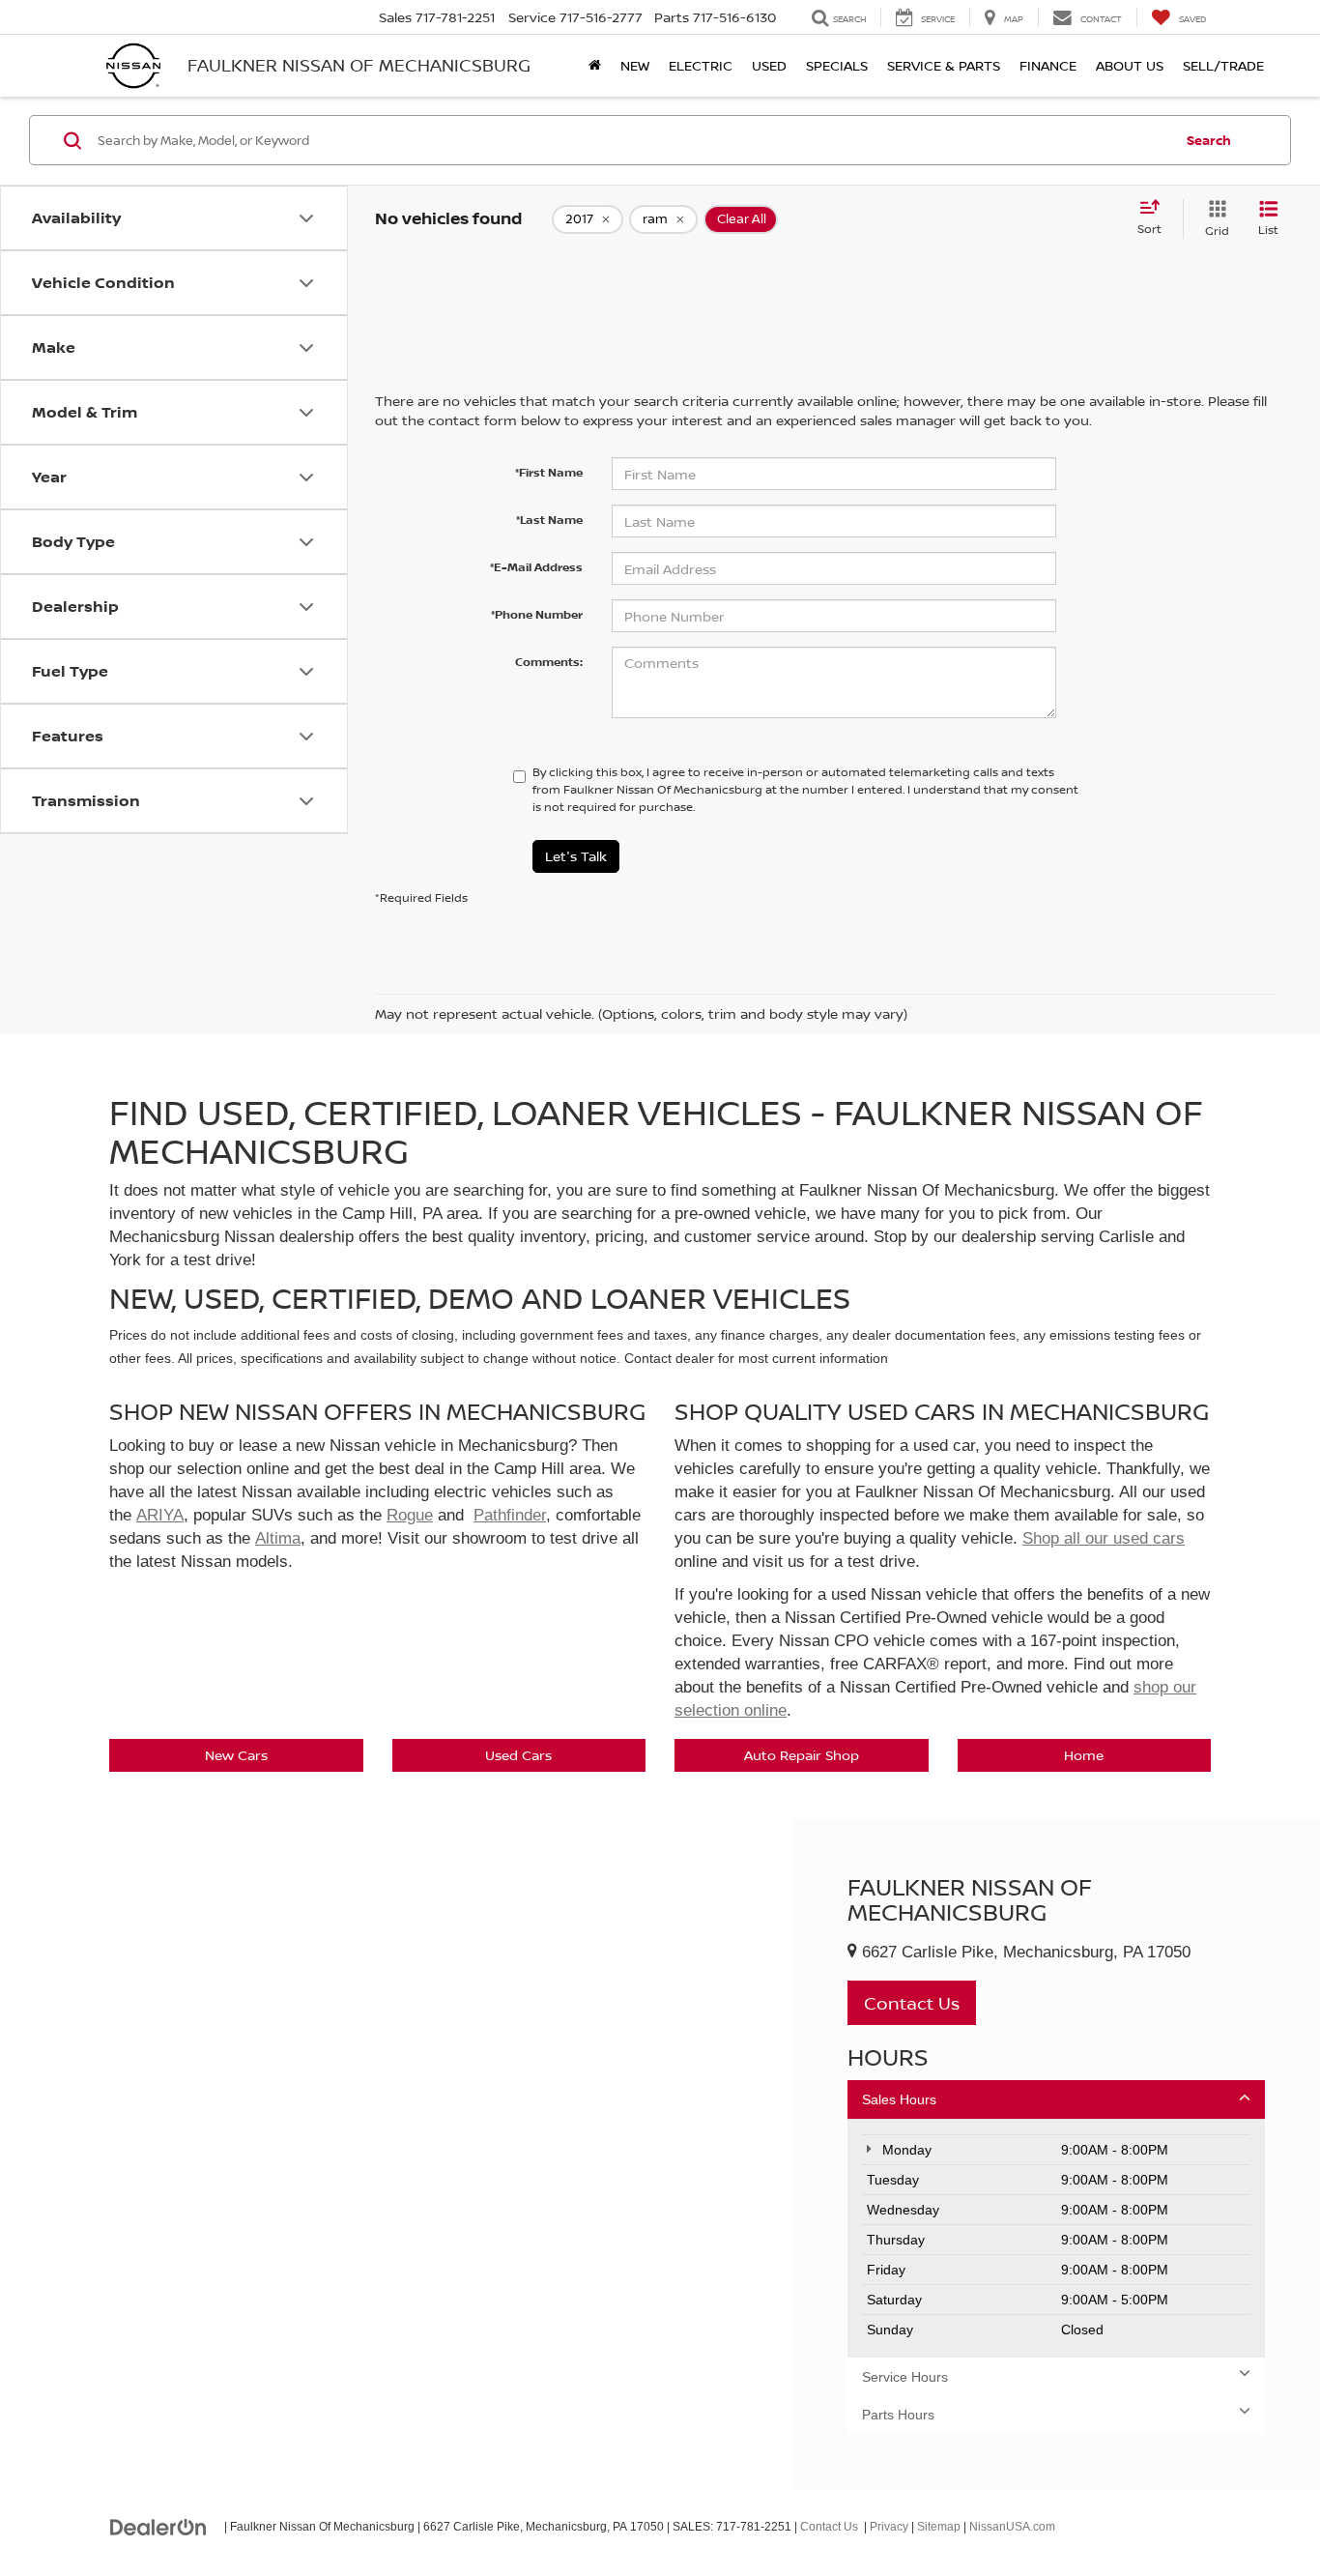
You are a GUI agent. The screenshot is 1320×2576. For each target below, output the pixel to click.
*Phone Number (537, 614)
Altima (278, 1538)
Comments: (549, 662)
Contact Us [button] (912, 2003)
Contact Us (829, 2527)
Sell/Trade (1223, 65)
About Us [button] (1130, 65)
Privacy (889, 2527)
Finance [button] (1048, 65)
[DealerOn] (158, 2526)
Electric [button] (701, 65)
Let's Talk (576, 856)
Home (1084, 1755)
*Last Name (549, 520)
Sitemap (939, 2527)
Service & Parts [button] (944, 65)
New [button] (635, 65)
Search (1209, 140)
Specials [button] (837, 65)
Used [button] (769, 65)
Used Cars (518, 1755)
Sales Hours (899, 2099)
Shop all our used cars (1104, 1538)
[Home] (595, 66)
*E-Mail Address (536, 567)
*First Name (549, 472)
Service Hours (905, 2377)
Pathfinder (510, 1515)
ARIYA (160, 1515)
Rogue (410, 1515)
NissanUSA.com (1012, 2527)
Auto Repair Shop (802, 1755)
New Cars (236, 1755)
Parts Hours (898, 2415)
